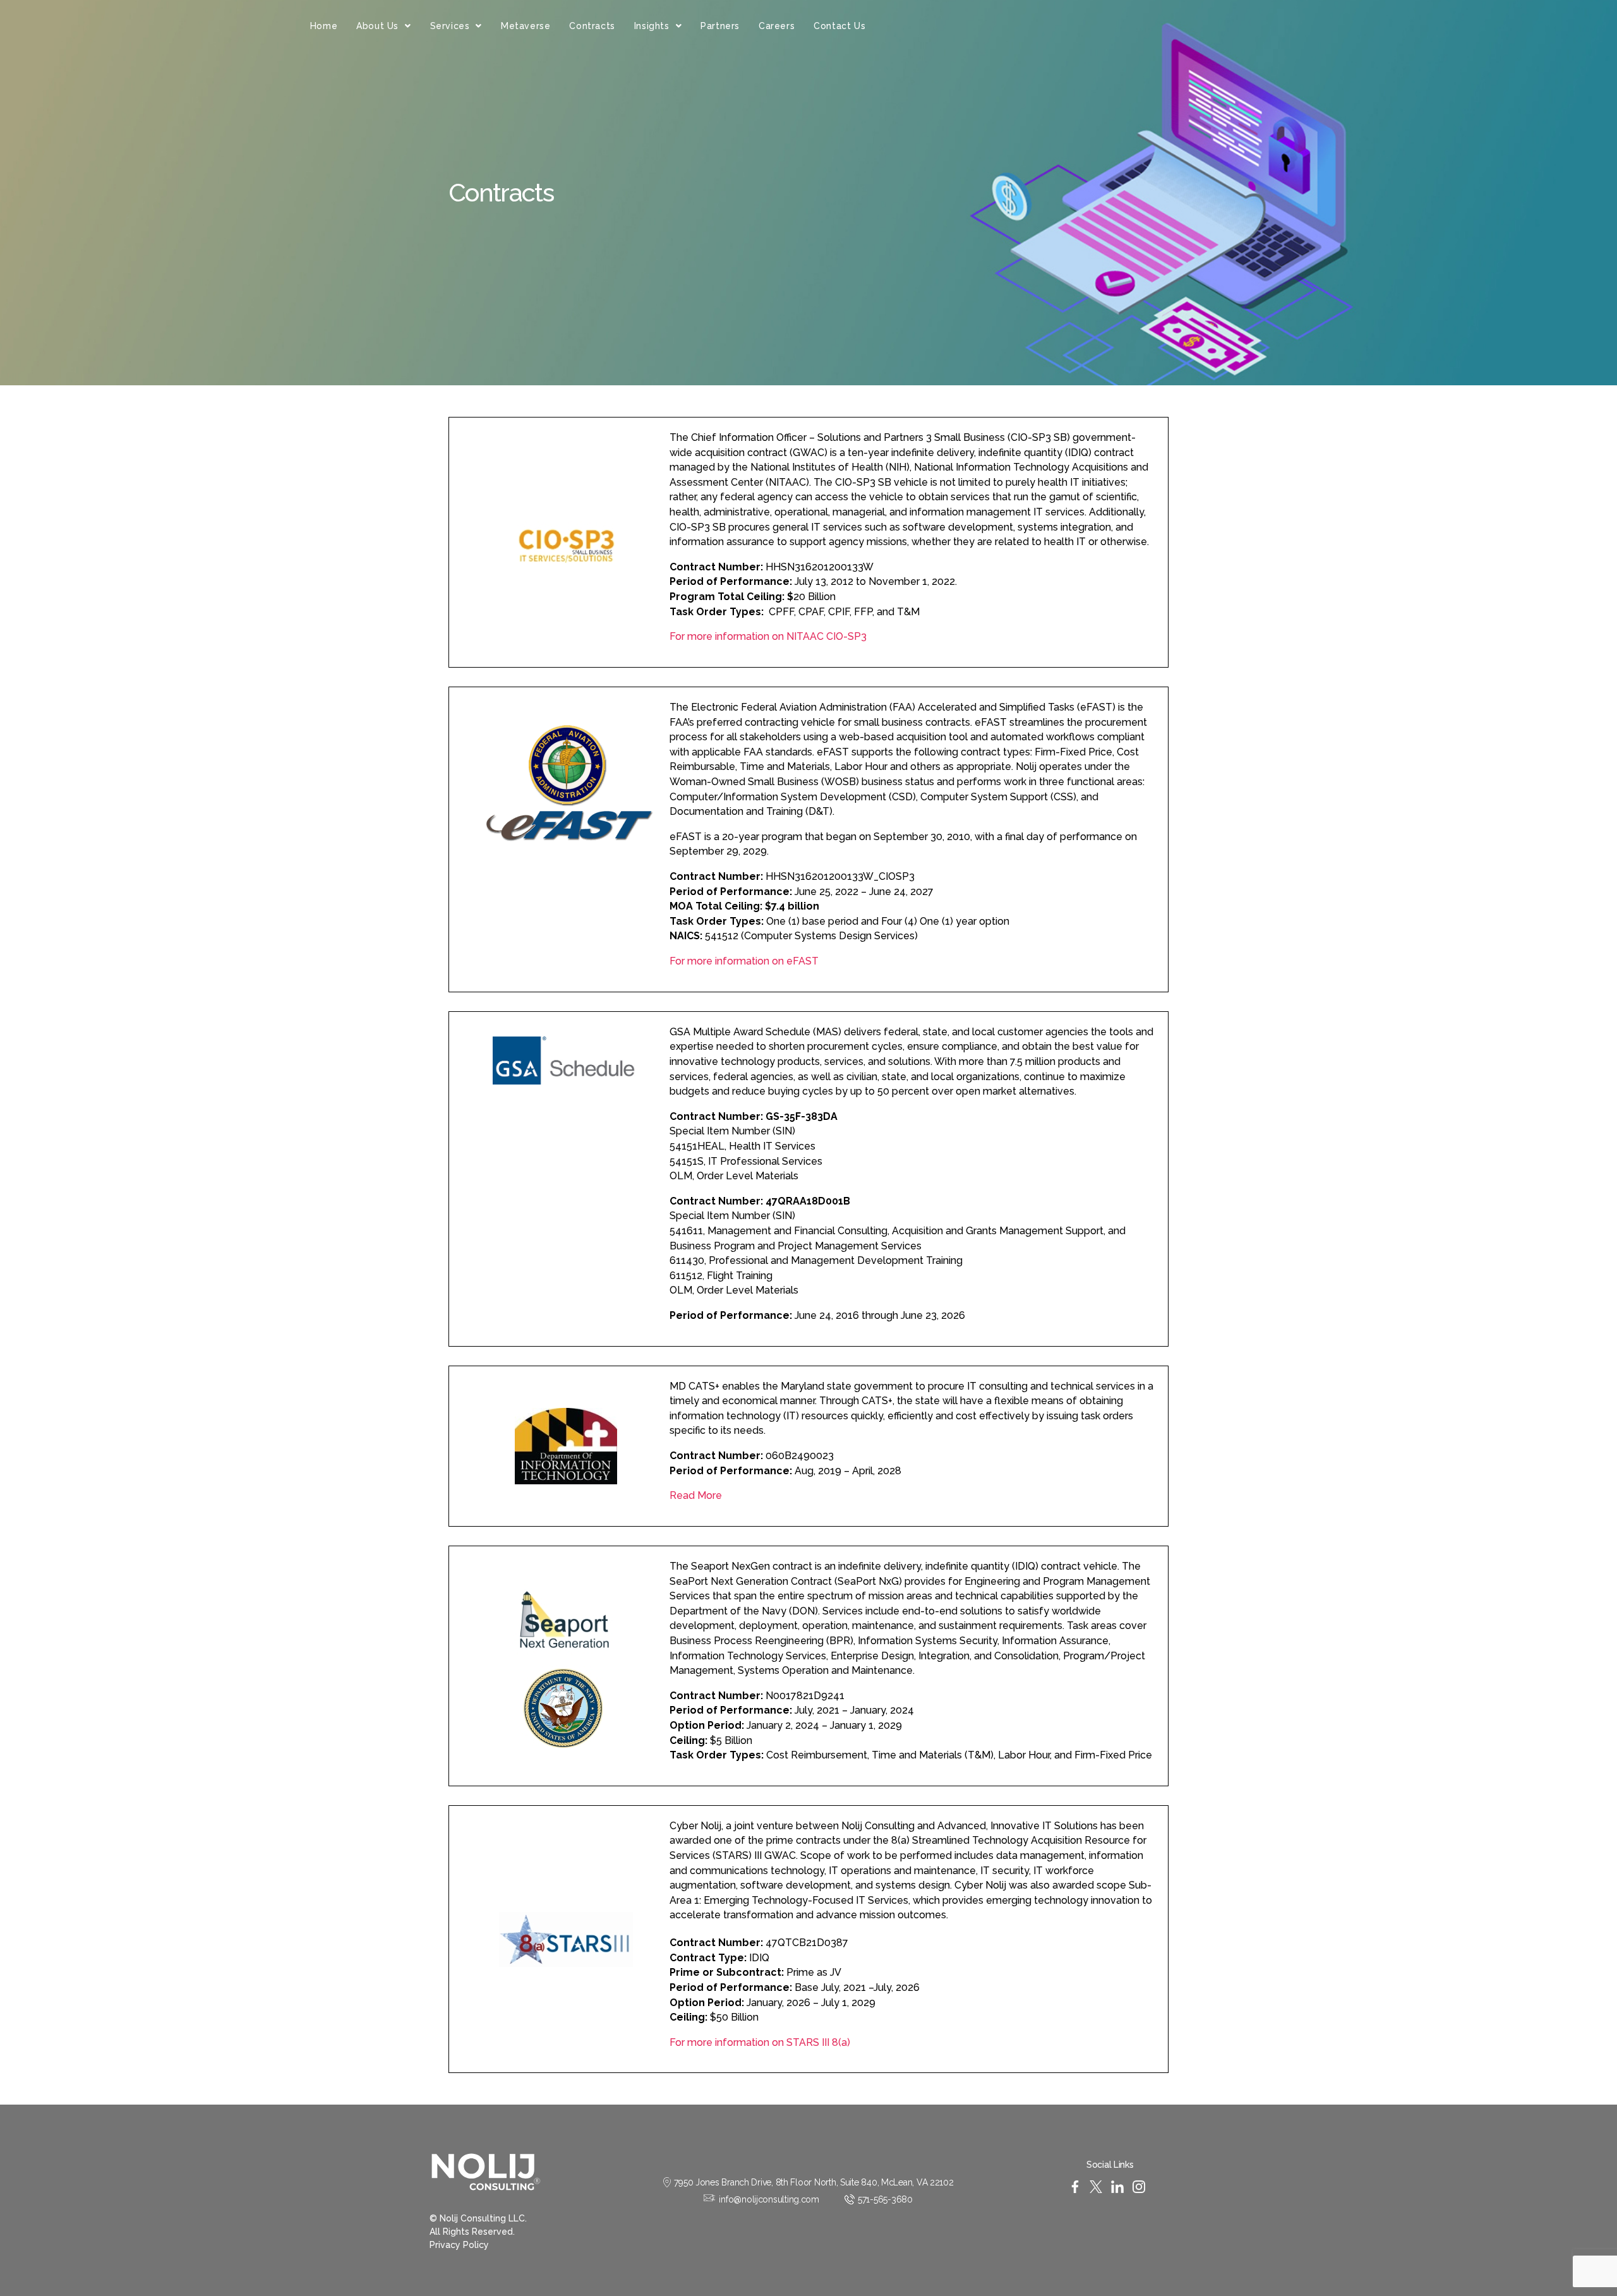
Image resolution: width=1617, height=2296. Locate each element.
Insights (652, 26)
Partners (720, 26)
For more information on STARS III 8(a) (761, 2042)
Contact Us (839, 26)
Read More (696, 1495)
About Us (377, 26)
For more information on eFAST (744, 961)
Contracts (592, 26)
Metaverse (526, 26)
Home (324, 26)
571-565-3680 (885, 2199)
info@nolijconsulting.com (769, 2199)
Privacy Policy (459, 2245)
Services (450, 26)
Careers (777, 26)
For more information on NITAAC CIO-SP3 (769, 636)
